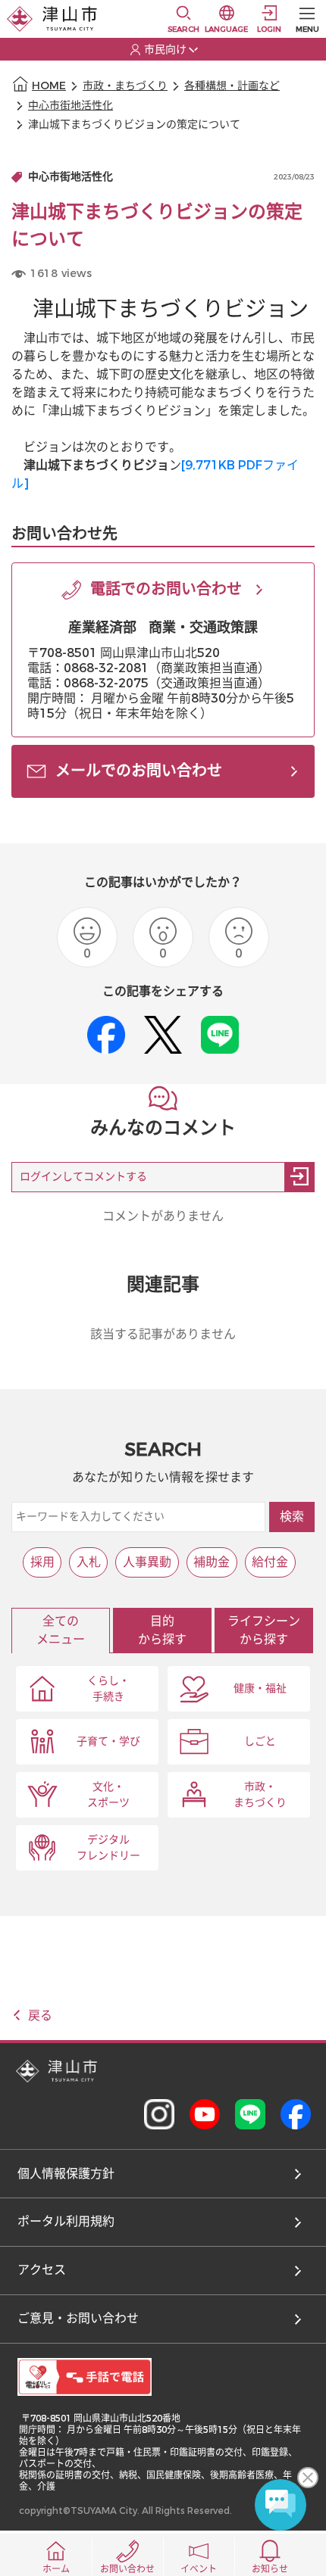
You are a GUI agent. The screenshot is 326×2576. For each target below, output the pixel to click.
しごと (260, 1741)
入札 (89, 1562)
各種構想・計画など (232, 86)
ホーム (56, 2569)
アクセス (42, 2270)
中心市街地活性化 (71, 106)
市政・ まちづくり (260, 1795)
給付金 (270, 1562)
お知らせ (270, 2569)
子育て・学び (108, 1741)
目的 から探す (162, 1630)
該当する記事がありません (163, 1334)
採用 (42, 1562)
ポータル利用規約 (66, 2221)
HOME (49, 86)
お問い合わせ (127, 2569)
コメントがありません (163, 1216)
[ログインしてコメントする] (299, 1177)
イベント (199, 2569)
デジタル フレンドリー (108, 1848)
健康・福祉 (260, 1688)
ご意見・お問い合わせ (78, 2318)
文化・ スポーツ (108, 1795)
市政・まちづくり (125, 86)
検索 (292, 1517)
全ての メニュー (61, 1630)
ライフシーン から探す (264, 1630)
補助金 (212, 1562)
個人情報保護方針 (66, 2174)
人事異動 (147, 1562)
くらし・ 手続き (108, 1689)
